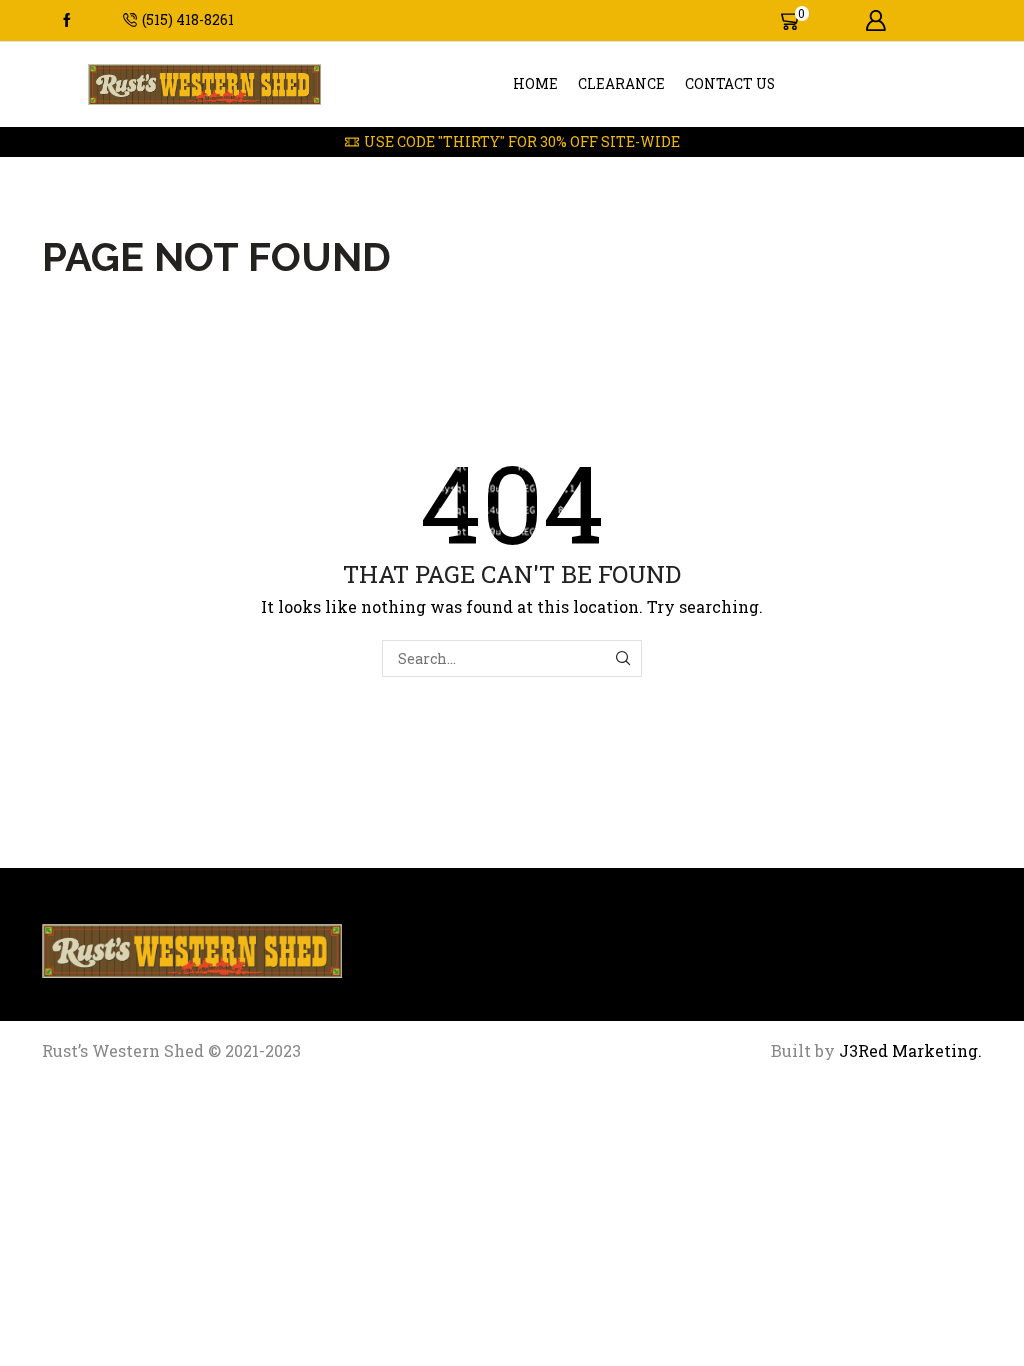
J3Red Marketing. (908, 1050)
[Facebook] (67, 21)
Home (535, 84)
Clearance (621, 84)
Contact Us (730, 84)
